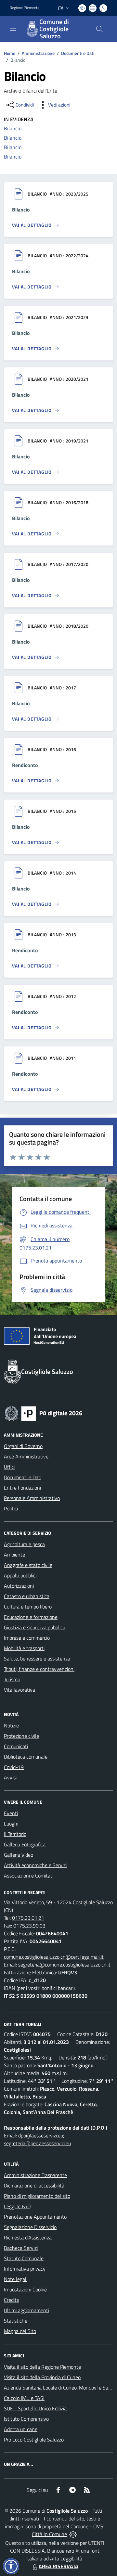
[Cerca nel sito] (99, 29)
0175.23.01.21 (28, 1918)
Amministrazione (38, 53)
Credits (11, 2300)
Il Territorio (15, 1834)
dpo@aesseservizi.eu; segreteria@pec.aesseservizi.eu (37, 2139)
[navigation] (13, 28)
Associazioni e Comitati (29, 1876)
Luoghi (11, 1824)
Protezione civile (21, 1736)
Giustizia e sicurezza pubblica (35, 1627)
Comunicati (16, 1746)
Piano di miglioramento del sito (37, 2196)
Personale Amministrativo (32, 1498)
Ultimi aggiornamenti (26, 2310)
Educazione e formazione (31, 1617)
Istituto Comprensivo (26, 2419)
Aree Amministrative (26, 1456)
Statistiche (16, 2321)
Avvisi (10, 1777)
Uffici (9, 1467)
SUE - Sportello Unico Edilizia (35, 2408)
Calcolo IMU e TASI (24, 2398)
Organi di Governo (23, 1446)
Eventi (11, 1813)
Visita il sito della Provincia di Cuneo (42, 2377)
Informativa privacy (25, 2269)
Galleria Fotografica (25, 1844)
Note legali (16, 2279)
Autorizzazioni (19, 1586)
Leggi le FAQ (17, 2206)
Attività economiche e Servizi (35, 1865)
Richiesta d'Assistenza (28, 2237)
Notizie (11, 1725)
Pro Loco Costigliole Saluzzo (34, 2440)
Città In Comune (49, 2534)
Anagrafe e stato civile (28, 1565)
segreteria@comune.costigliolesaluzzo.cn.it (64, 1965)
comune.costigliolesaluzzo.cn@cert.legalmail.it (54, 1957)
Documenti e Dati (78, 53)
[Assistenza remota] (73, 2534)
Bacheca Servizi (21, 2248)
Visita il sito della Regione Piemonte (42, 2367)
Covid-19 (14, 1767)
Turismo (12, 1679)
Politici (11, 1508)
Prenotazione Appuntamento (35, 2217)
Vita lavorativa (19, 1690)
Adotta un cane (21, 2429)
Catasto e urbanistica (27, 1596)
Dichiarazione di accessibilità (34, 2185)
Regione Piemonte (25, 8)
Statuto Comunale (24, 2258)
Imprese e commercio (27, 1638)
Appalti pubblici (20, 1575)
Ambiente (14, 1555)
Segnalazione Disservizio (30, 2227)
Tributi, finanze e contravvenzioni (39, 1669)
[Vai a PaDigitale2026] (44, 1413)
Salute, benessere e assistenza (37, 1659)
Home (10, 53)
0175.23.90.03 (29, 1926)
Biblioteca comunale (26, 1757)
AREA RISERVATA (58, 2566)
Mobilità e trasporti (24, 1648)
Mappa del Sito (20, 2331)
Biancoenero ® (63, 2551)
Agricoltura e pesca (24, 1544)
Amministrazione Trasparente (35, 2175)
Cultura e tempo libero (28, 1607)
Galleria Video (19, 1855)
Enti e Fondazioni (22, 1488)
